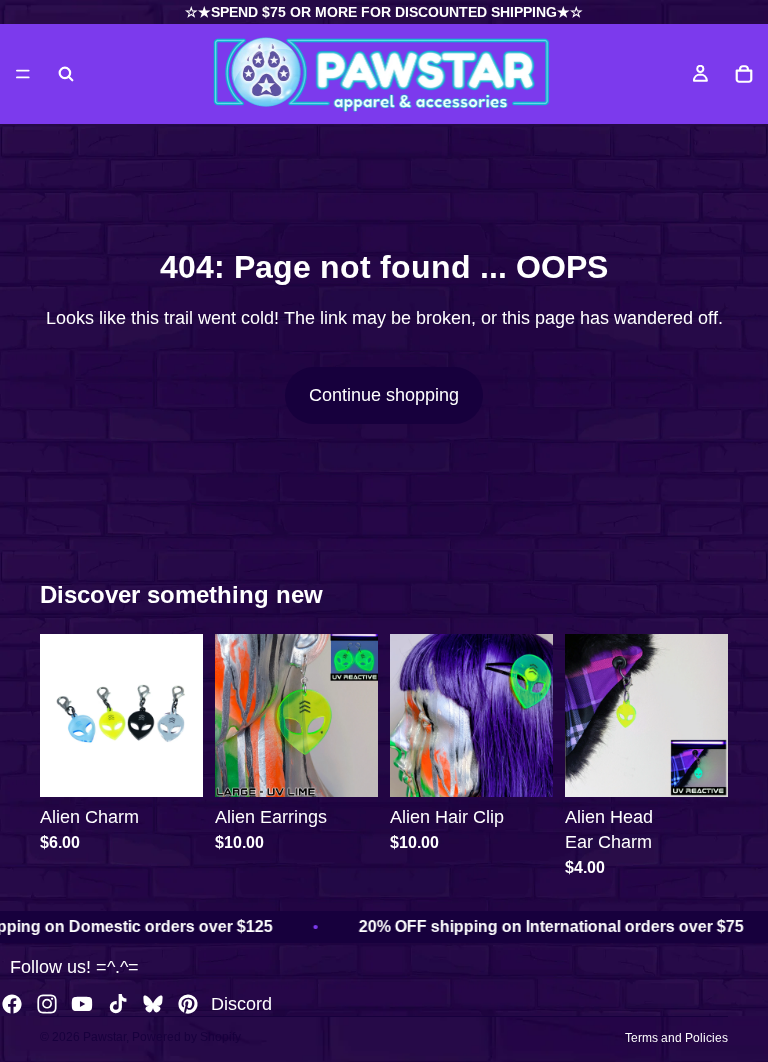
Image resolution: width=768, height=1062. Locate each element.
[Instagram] (47, 1004)
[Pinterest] (188, 1004)
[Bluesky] (153, 1004)
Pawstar (104, 1037)
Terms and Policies (676, 1038)
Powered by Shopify (186, 1037)
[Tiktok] (118, 1004)
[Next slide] (181, 715)
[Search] (66, 74)
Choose (189, 766)
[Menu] (23, 74)
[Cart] (744, 74)
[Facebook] (12, 1004)
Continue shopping (384, 395)
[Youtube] (82, 1004)
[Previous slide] (62, 715)
